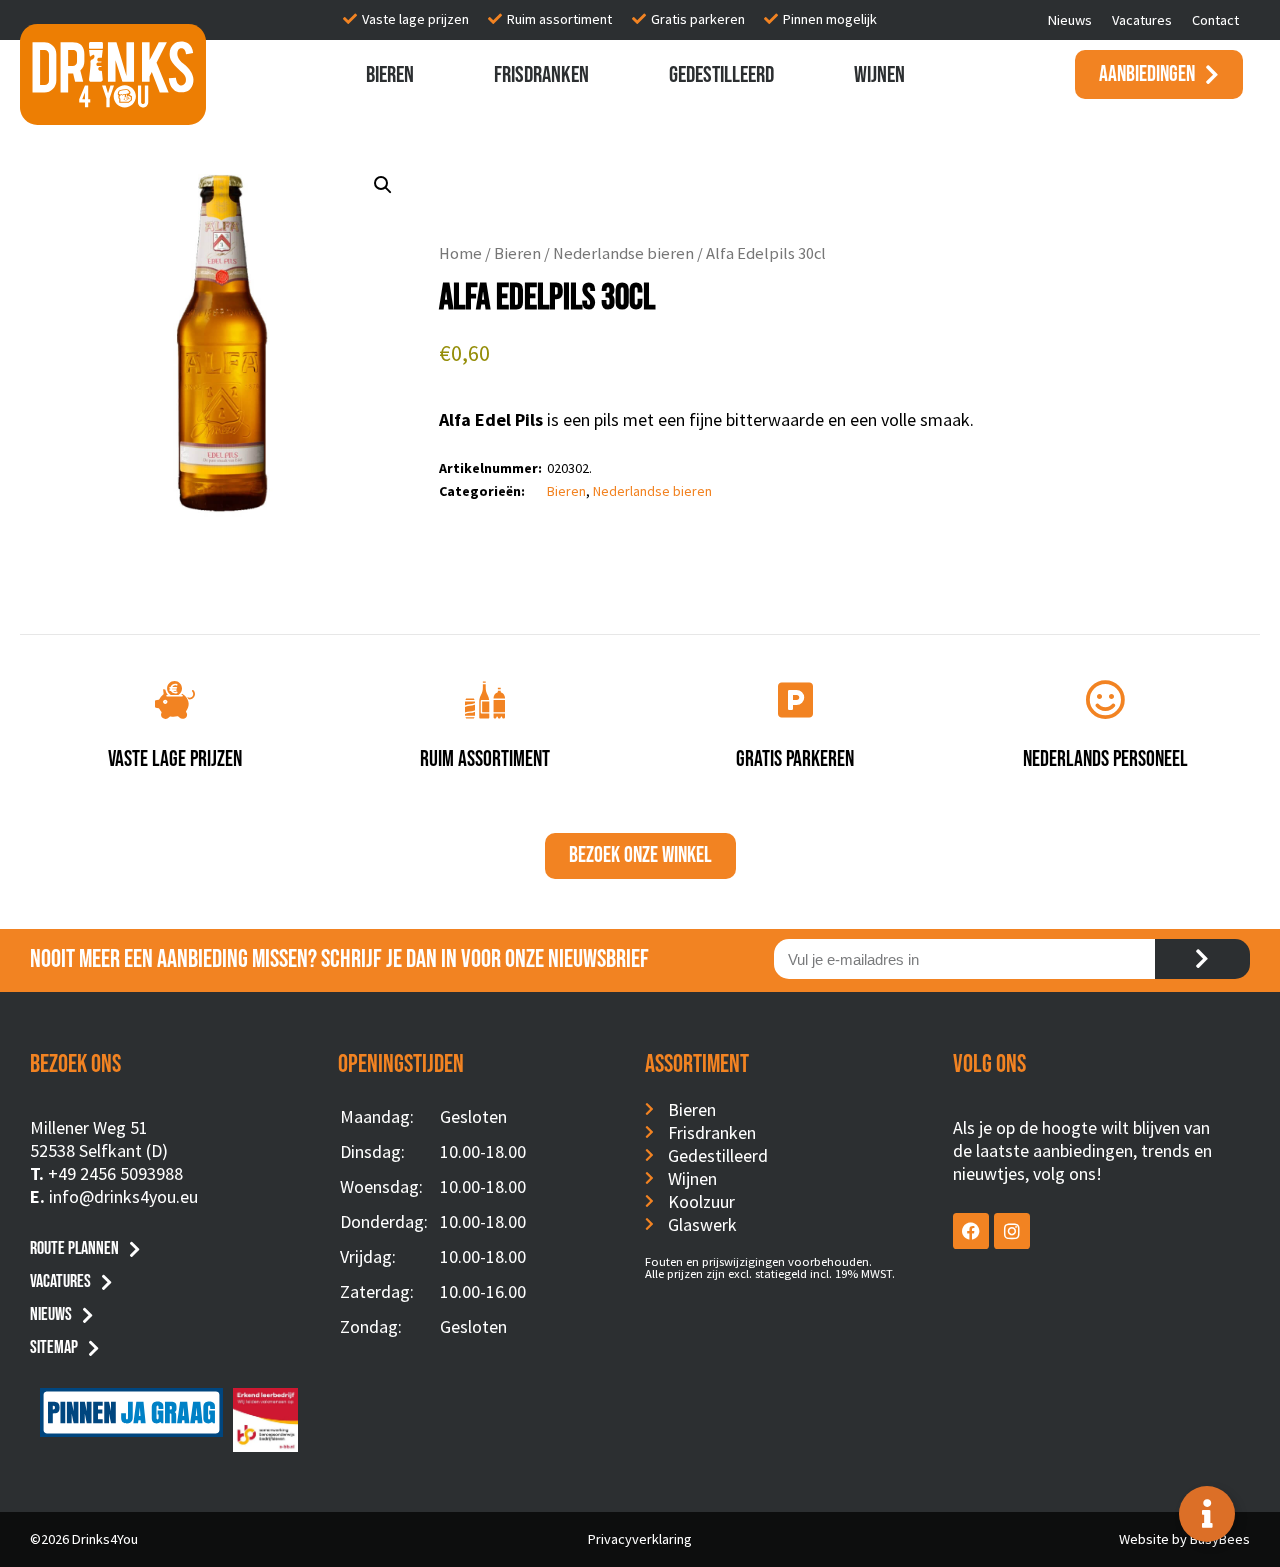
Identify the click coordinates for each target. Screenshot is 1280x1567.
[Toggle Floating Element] (1207, 1514)
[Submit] (1202, 959)
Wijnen (879, 75)
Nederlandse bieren (623, 253)
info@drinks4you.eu (123, 1196)
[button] (383, 185)
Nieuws (1070, 20)
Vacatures (1142, 20)
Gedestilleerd (721, 75)
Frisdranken (541, 75)
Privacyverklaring (640, 1539)
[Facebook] (971, 1231)
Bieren (390, 75)
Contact (1215, 20)
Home (460, 253)
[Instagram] (1012, 1231)
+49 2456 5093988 (115, 1173)
